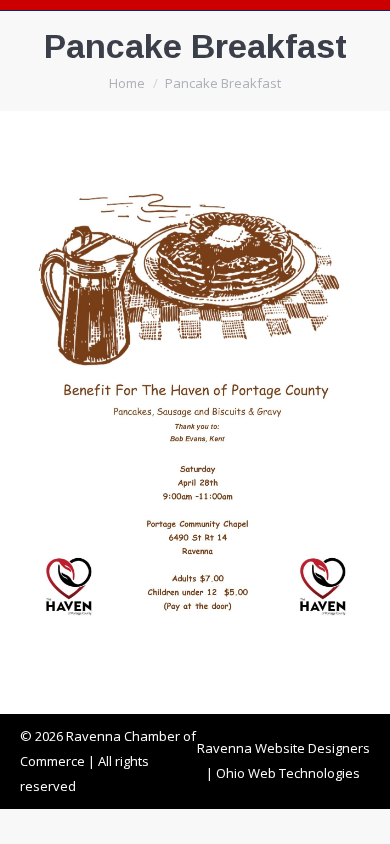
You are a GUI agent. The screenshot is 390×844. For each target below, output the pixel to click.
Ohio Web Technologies (288, 773)
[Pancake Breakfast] (195, 407)
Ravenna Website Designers (283, 748)
